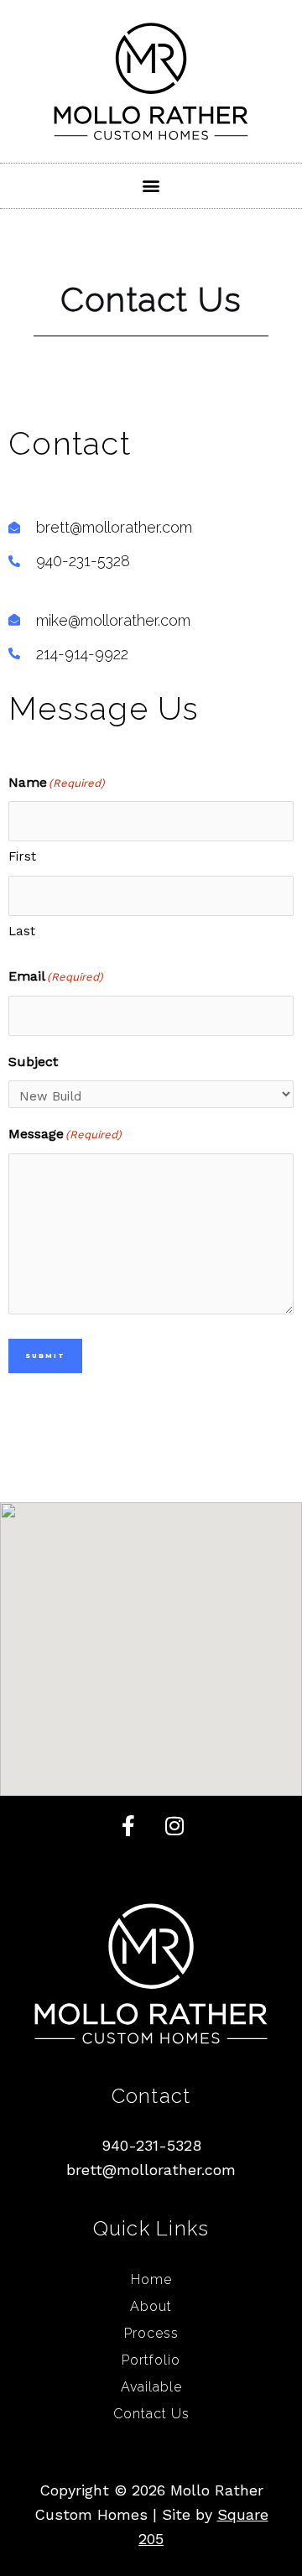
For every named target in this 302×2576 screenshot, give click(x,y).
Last (22, 931)
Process (151, 2333)
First (22, 856)
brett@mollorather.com (151, 2170)
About (151, 2306)
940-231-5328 (151, 2145)
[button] (151, 186)
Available (151, 2387)
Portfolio (151, 2360)
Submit (45, 1356)
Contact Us (151, 2414)
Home (151, 2279)
